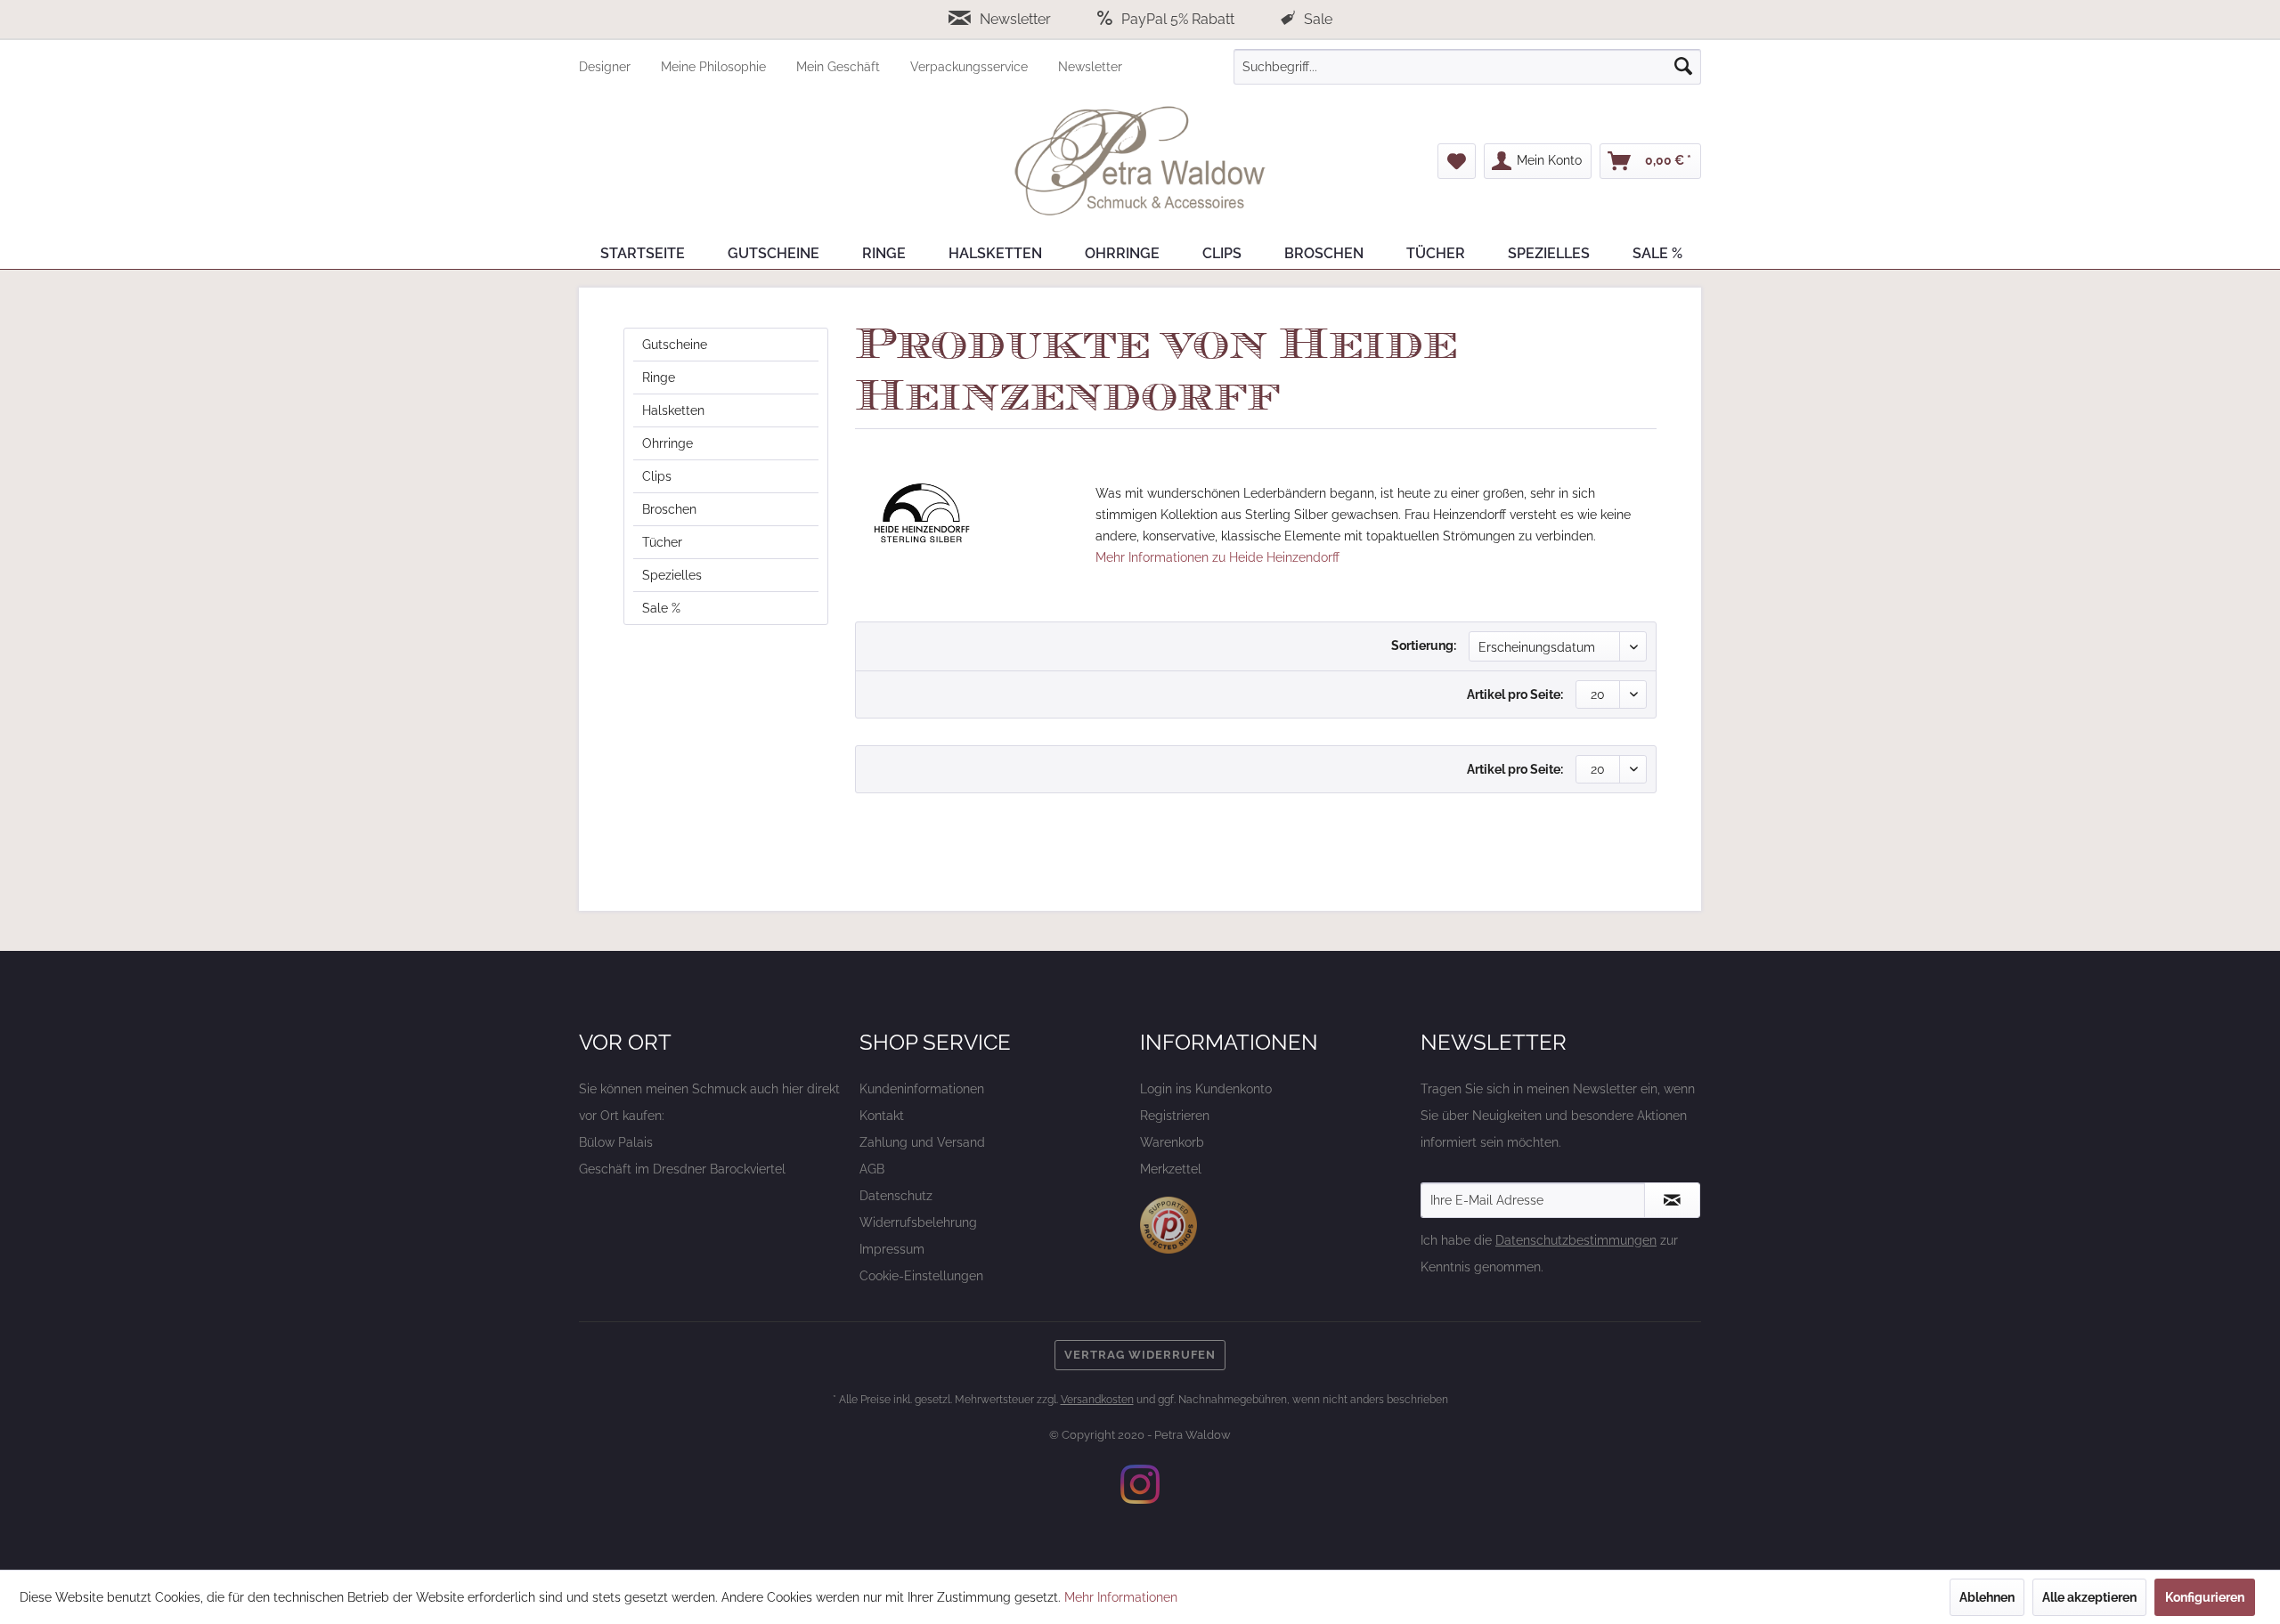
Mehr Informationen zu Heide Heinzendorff (1217, 557)
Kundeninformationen (922, 1089)
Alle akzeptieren (2089, 1597)
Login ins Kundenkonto (1206, 1089)
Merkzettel (1171, 1169)
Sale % (661, 608)
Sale (1316, 19)
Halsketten (673, 410)
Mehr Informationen (1121, 1597)
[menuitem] (620, 67)
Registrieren (1175, 1116)
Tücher (662, 542)
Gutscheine (675, 345)
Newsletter (1015, 19)
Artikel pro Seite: (1515, 694)
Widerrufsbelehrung (918, 1222)
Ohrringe (668, 443)
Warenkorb (1172, 1142)
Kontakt (882, 1116)
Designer (607, 67)
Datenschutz (896, 1196)
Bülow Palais (616, 1142)
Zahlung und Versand (922, 1142)
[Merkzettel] (1457, 161)
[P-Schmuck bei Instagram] (1140, 1484)
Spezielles (672, 575)
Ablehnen (1987, 1597)
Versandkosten (1097, 1400)
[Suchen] (1683, 67)
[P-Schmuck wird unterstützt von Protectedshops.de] (1168, 1225)
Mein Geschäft (840, 67)
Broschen (669, 509)
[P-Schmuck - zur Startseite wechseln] (1140, 161)
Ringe (659, 378)
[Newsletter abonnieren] (1672, 1200)
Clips (657, 476)
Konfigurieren (2205, 1597)
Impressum (892, 1249)
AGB (872, 1169)
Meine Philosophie (715, 67)
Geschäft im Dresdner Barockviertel (682, 1169)
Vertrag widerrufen (1140, 1355)
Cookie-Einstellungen (921, 1276)
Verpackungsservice (971, 67)
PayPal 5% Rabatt (1178, 19)
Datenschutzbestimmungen (1576, 1240)
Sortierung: (1424, 646)
